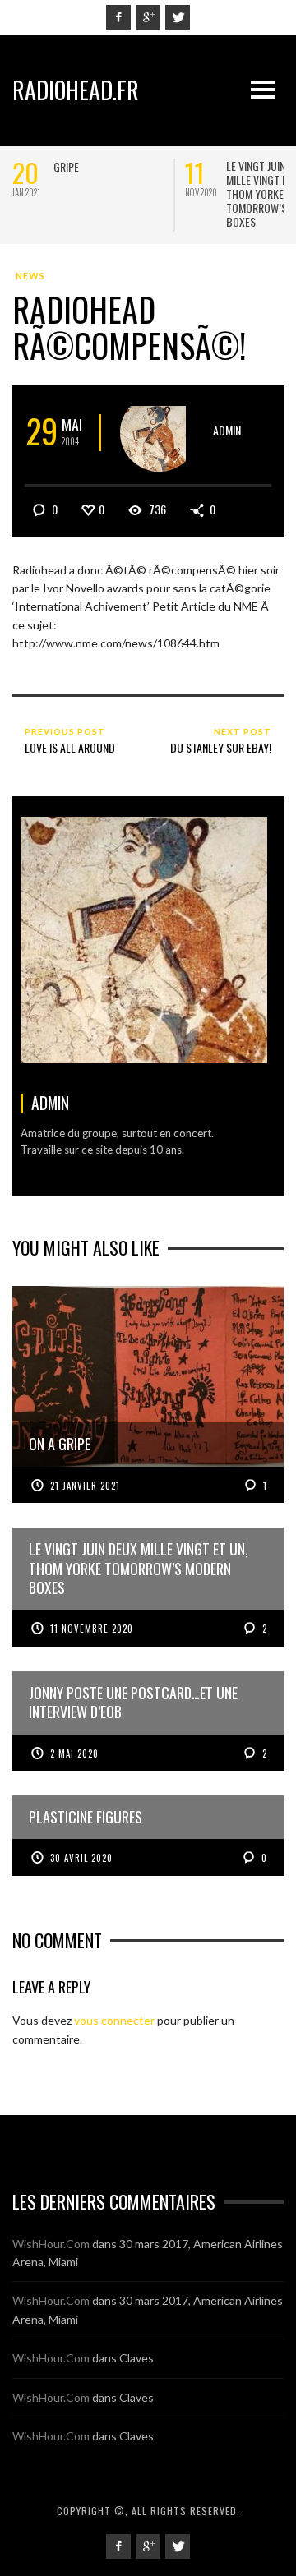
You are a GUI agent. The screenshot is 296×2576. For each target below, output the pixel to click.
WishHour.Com (51, 2244)
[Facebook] (118, 17)
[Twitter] (178, 17)
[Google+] (148, 17)
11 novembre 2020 (92, 1629)
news (30, 276)
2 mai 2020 (74, 1753)
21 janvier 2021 (85, 1486)
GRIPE (66, 166)
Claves (136, 2358)
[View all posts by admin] (159, 433)
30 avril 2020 (81, 1858)
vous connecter (114, 2020)
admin (227, 430)
